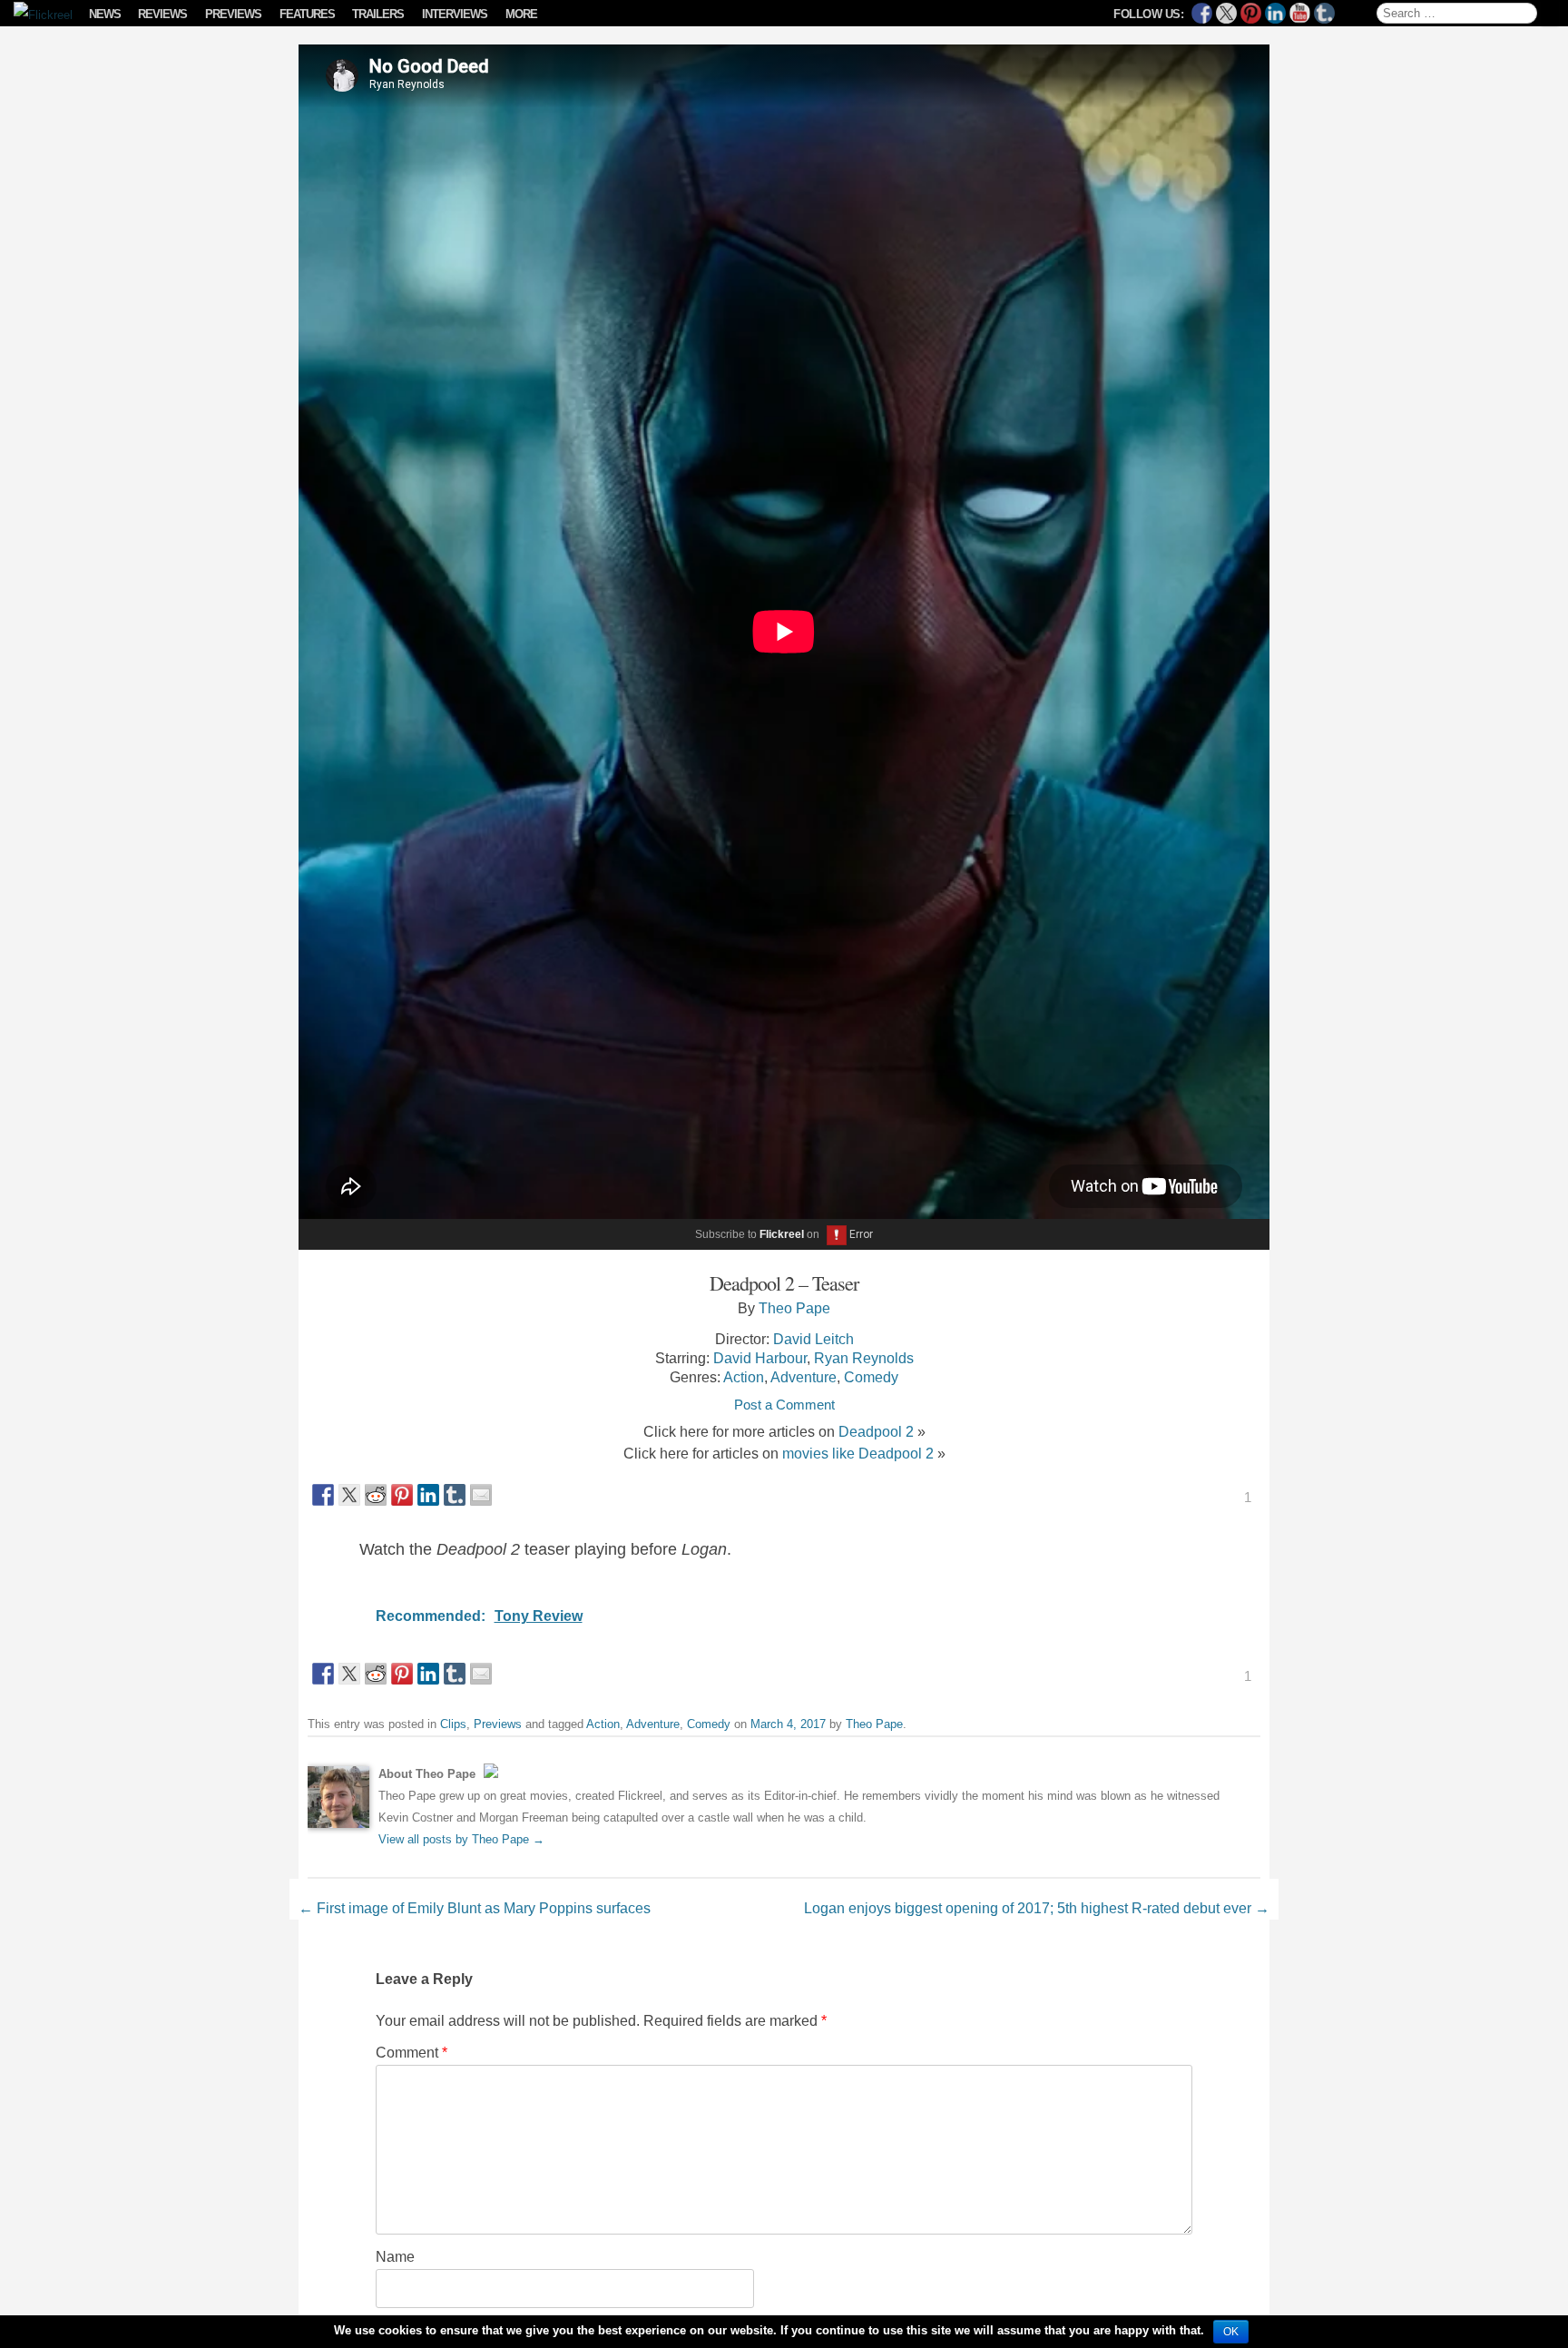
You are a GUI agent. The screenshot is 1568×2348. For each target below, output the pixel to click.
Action (744, 1377)
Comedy (871, 1377)
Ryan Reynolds (864, 1358)
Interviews (455, 14)
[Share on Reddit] (376, 1495)
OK (1231, 2332)
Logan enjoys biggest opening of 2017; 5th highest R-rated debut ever (1037, 1908)
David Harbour (760, 1358)
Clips (453, 1724)
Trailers (378, 14)
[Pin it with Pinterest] (402, 1495)
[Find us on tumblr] (1324, 13)
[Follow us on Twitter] (1226, 13)
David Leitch (813, 1339)
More (521, 14)
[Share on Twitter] (349, 1495)
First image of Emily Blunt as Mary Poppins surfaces (475, 1908)
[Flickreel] (37, 15)
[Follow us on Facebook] (1202, 13)
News (105, 14)
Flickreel (782, 1234)
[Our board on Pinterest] (1251, 13)
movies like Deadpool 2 (858, 1453)
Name (395, 2256)
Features (307, 14)
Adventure (804, 1377)
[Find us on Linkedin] (1275, 13)
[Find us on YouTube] (1300, 13)
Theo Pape (794, 1308)
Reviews (162, 14)
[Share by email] (481, 1495)
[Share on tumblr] (455, 1495)
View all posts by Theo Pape (461, 1839)
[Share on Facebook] (323, 1495)
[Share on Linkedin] (428, 1495)
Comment (412, 2052)
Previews (233, 14)
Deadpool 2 (876, 1431)
